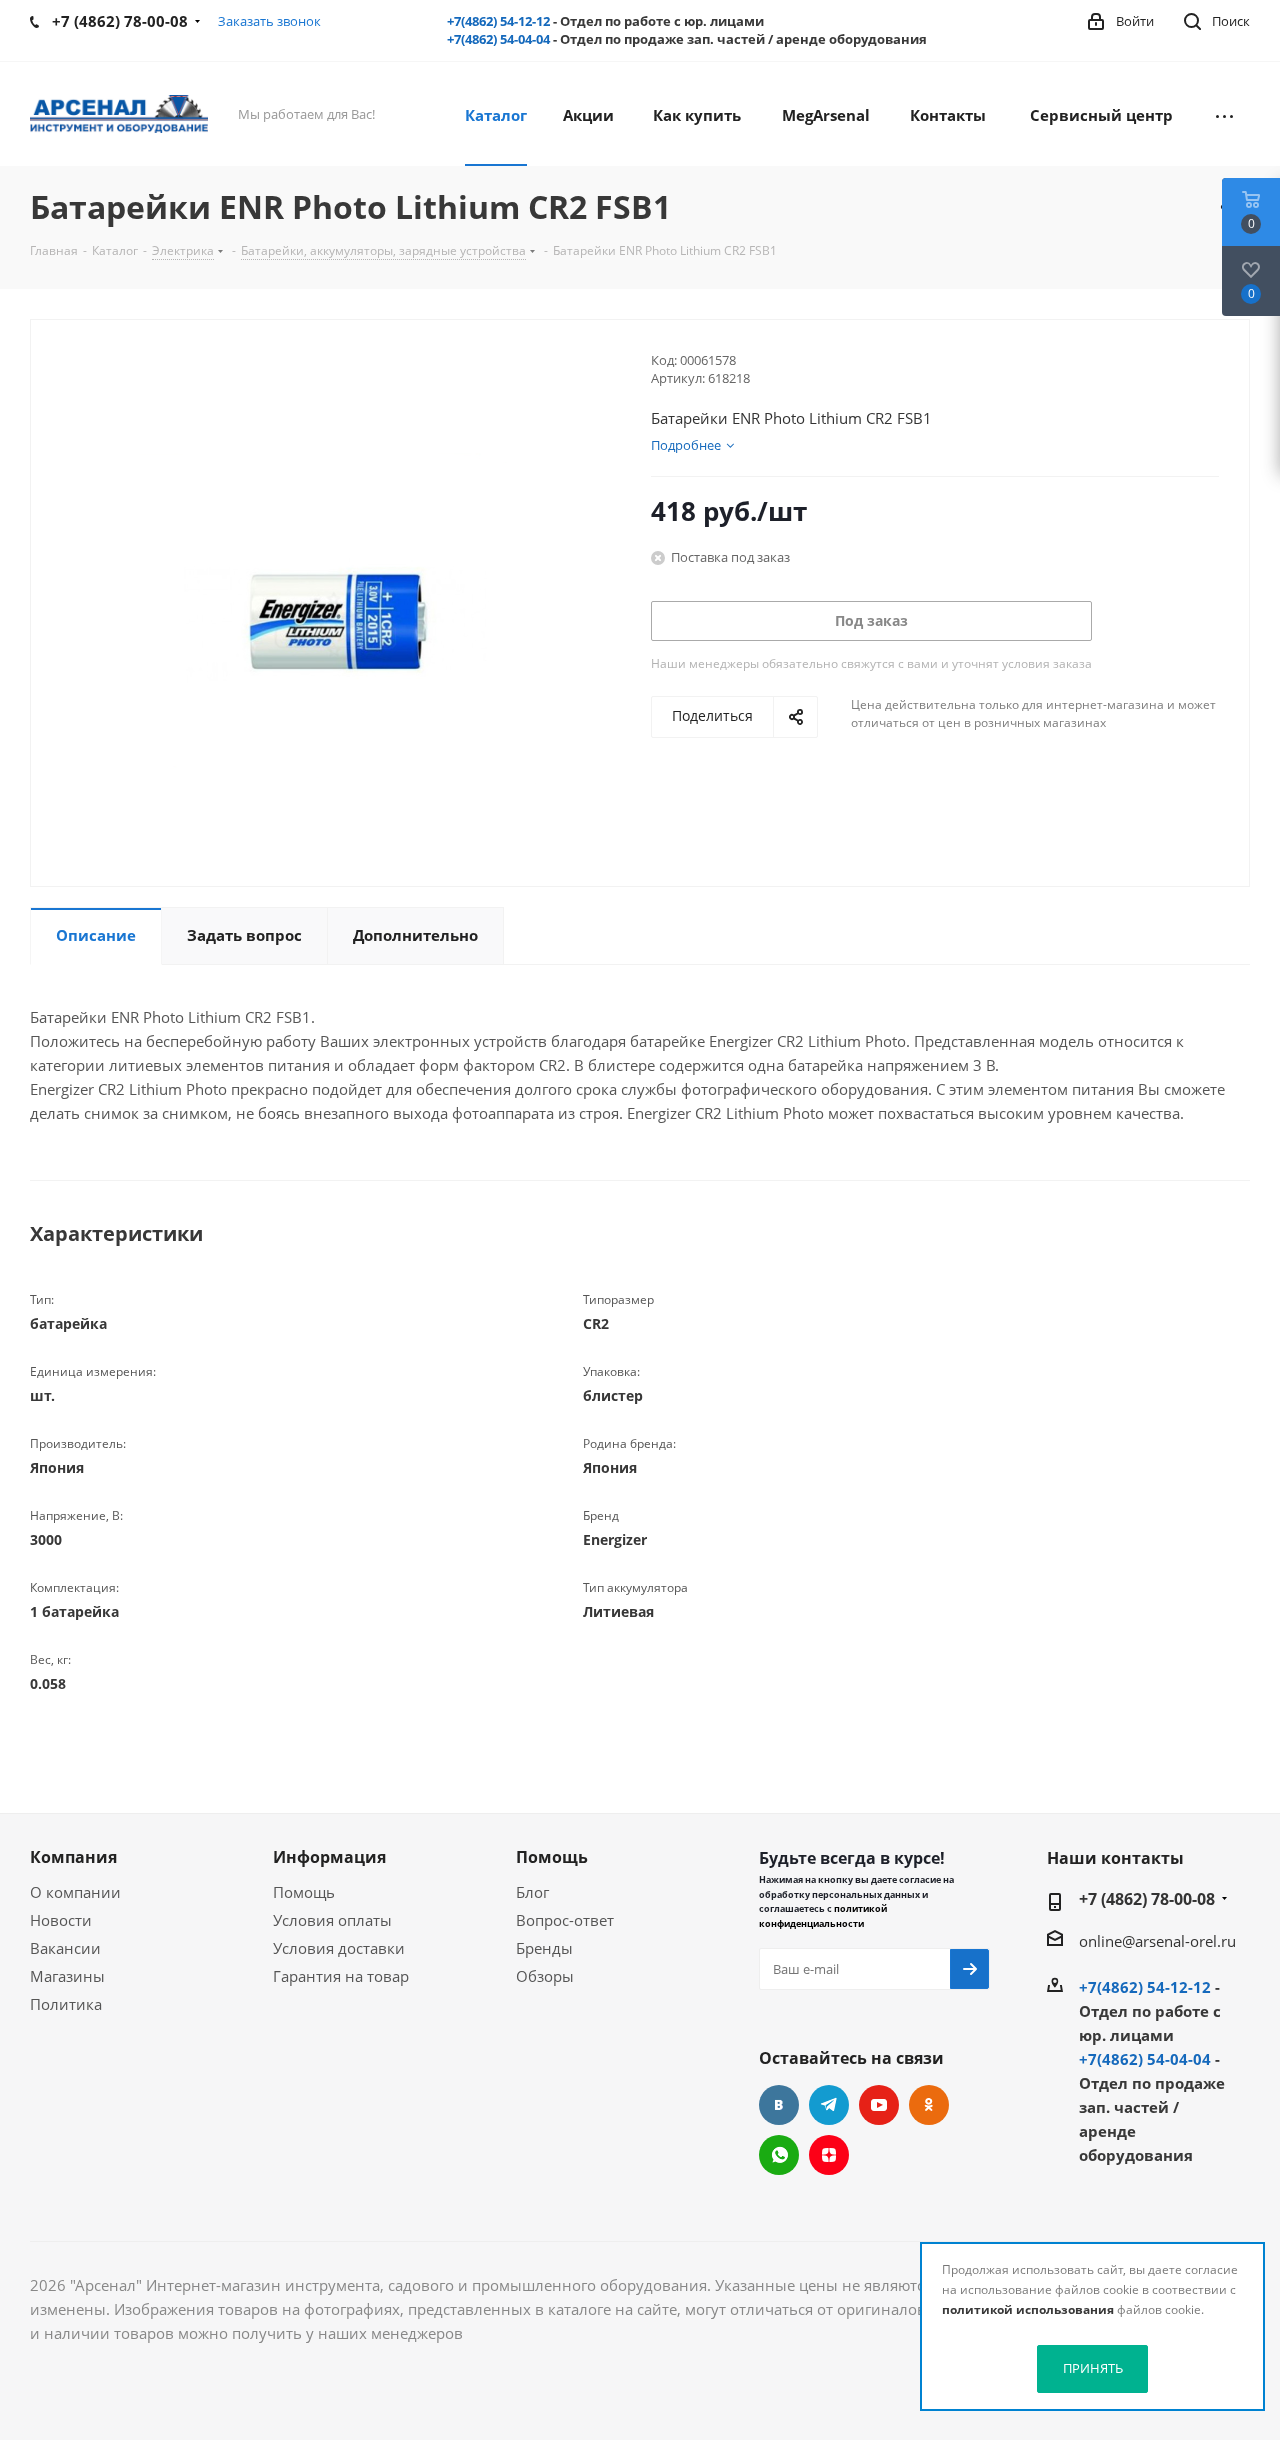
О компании (75, 1892)
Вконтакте (779, 2105)
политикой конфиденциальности (823, 1915)
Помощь (304, 1892)
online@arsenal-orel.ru (1157, 1941)
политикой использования (1028, 2309)
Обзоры (545, 1976)
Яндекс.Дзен (829, 2155)
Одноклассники (929, 2105)
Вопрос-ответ (565, 1920)
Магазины (67, 1976)
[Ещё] (1224, 114)
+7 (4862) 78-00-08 (1147, 1899)
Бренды (544, 1948)
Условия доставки (339, 1948)
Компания (73, 1857)
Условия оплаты (332, 1920)
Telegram (829, 2105)
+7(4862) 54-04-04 (498, 39)
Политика (66, 2004)
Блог (532, 1892)
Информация (329, 1857)
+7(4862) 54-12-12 (498, 21)
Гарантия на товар (341, 1976)
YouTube (879, 2105)
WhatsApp (779, 2155)
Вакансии (65, 1948)
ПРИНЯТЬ (1093, 2368)
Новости (61, 1920)
